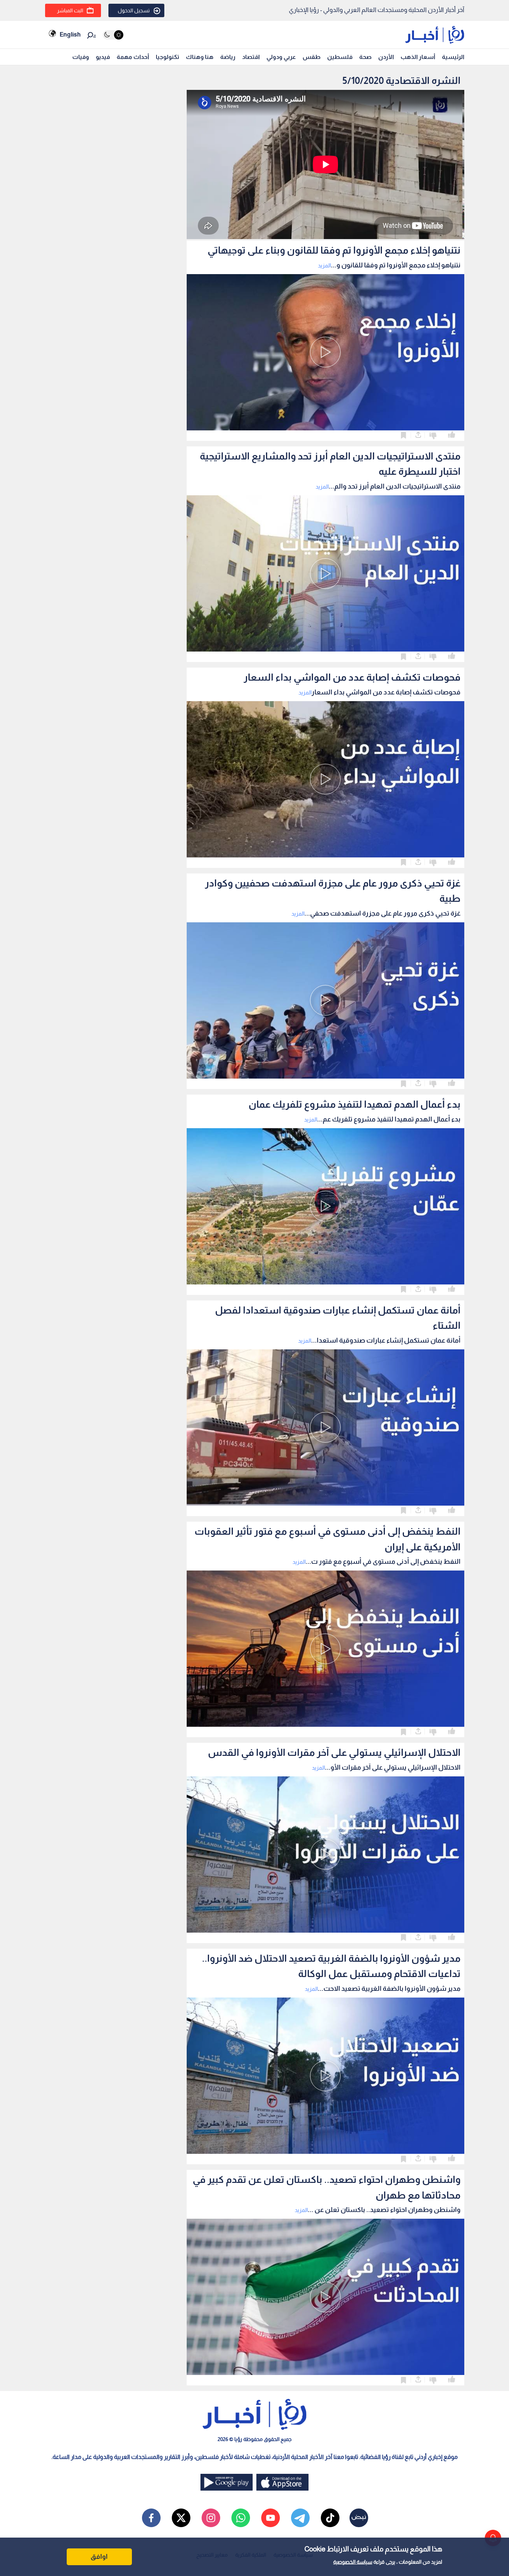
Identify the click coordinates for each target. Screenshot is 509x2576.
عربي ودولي (281, 57)
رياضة (228, 57)
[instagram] (211, 2518)
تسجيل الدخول (134, 10)
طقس (312, 57)
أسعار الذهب (418, 57)
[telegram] (300, 2518)
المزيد (324, 265)
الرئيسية (453, 57)
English (70, 34)
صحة (365, 57)
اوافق (99, 2557)
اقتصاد (251, 57)
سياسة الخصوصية (353, 2562)
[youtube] (271, 2518)
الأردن (386, 57)
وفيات (81, 57)
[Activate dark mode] (113, 35)
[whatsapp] (241, 2518)
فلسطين (340, 57)
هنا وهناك (200, 57)
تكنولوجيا (167, 57)
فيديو (103, 57)
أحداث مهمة (133, 57)
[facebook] (151, 2518)
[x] (181, 2518)
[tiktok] (330, 2518)
